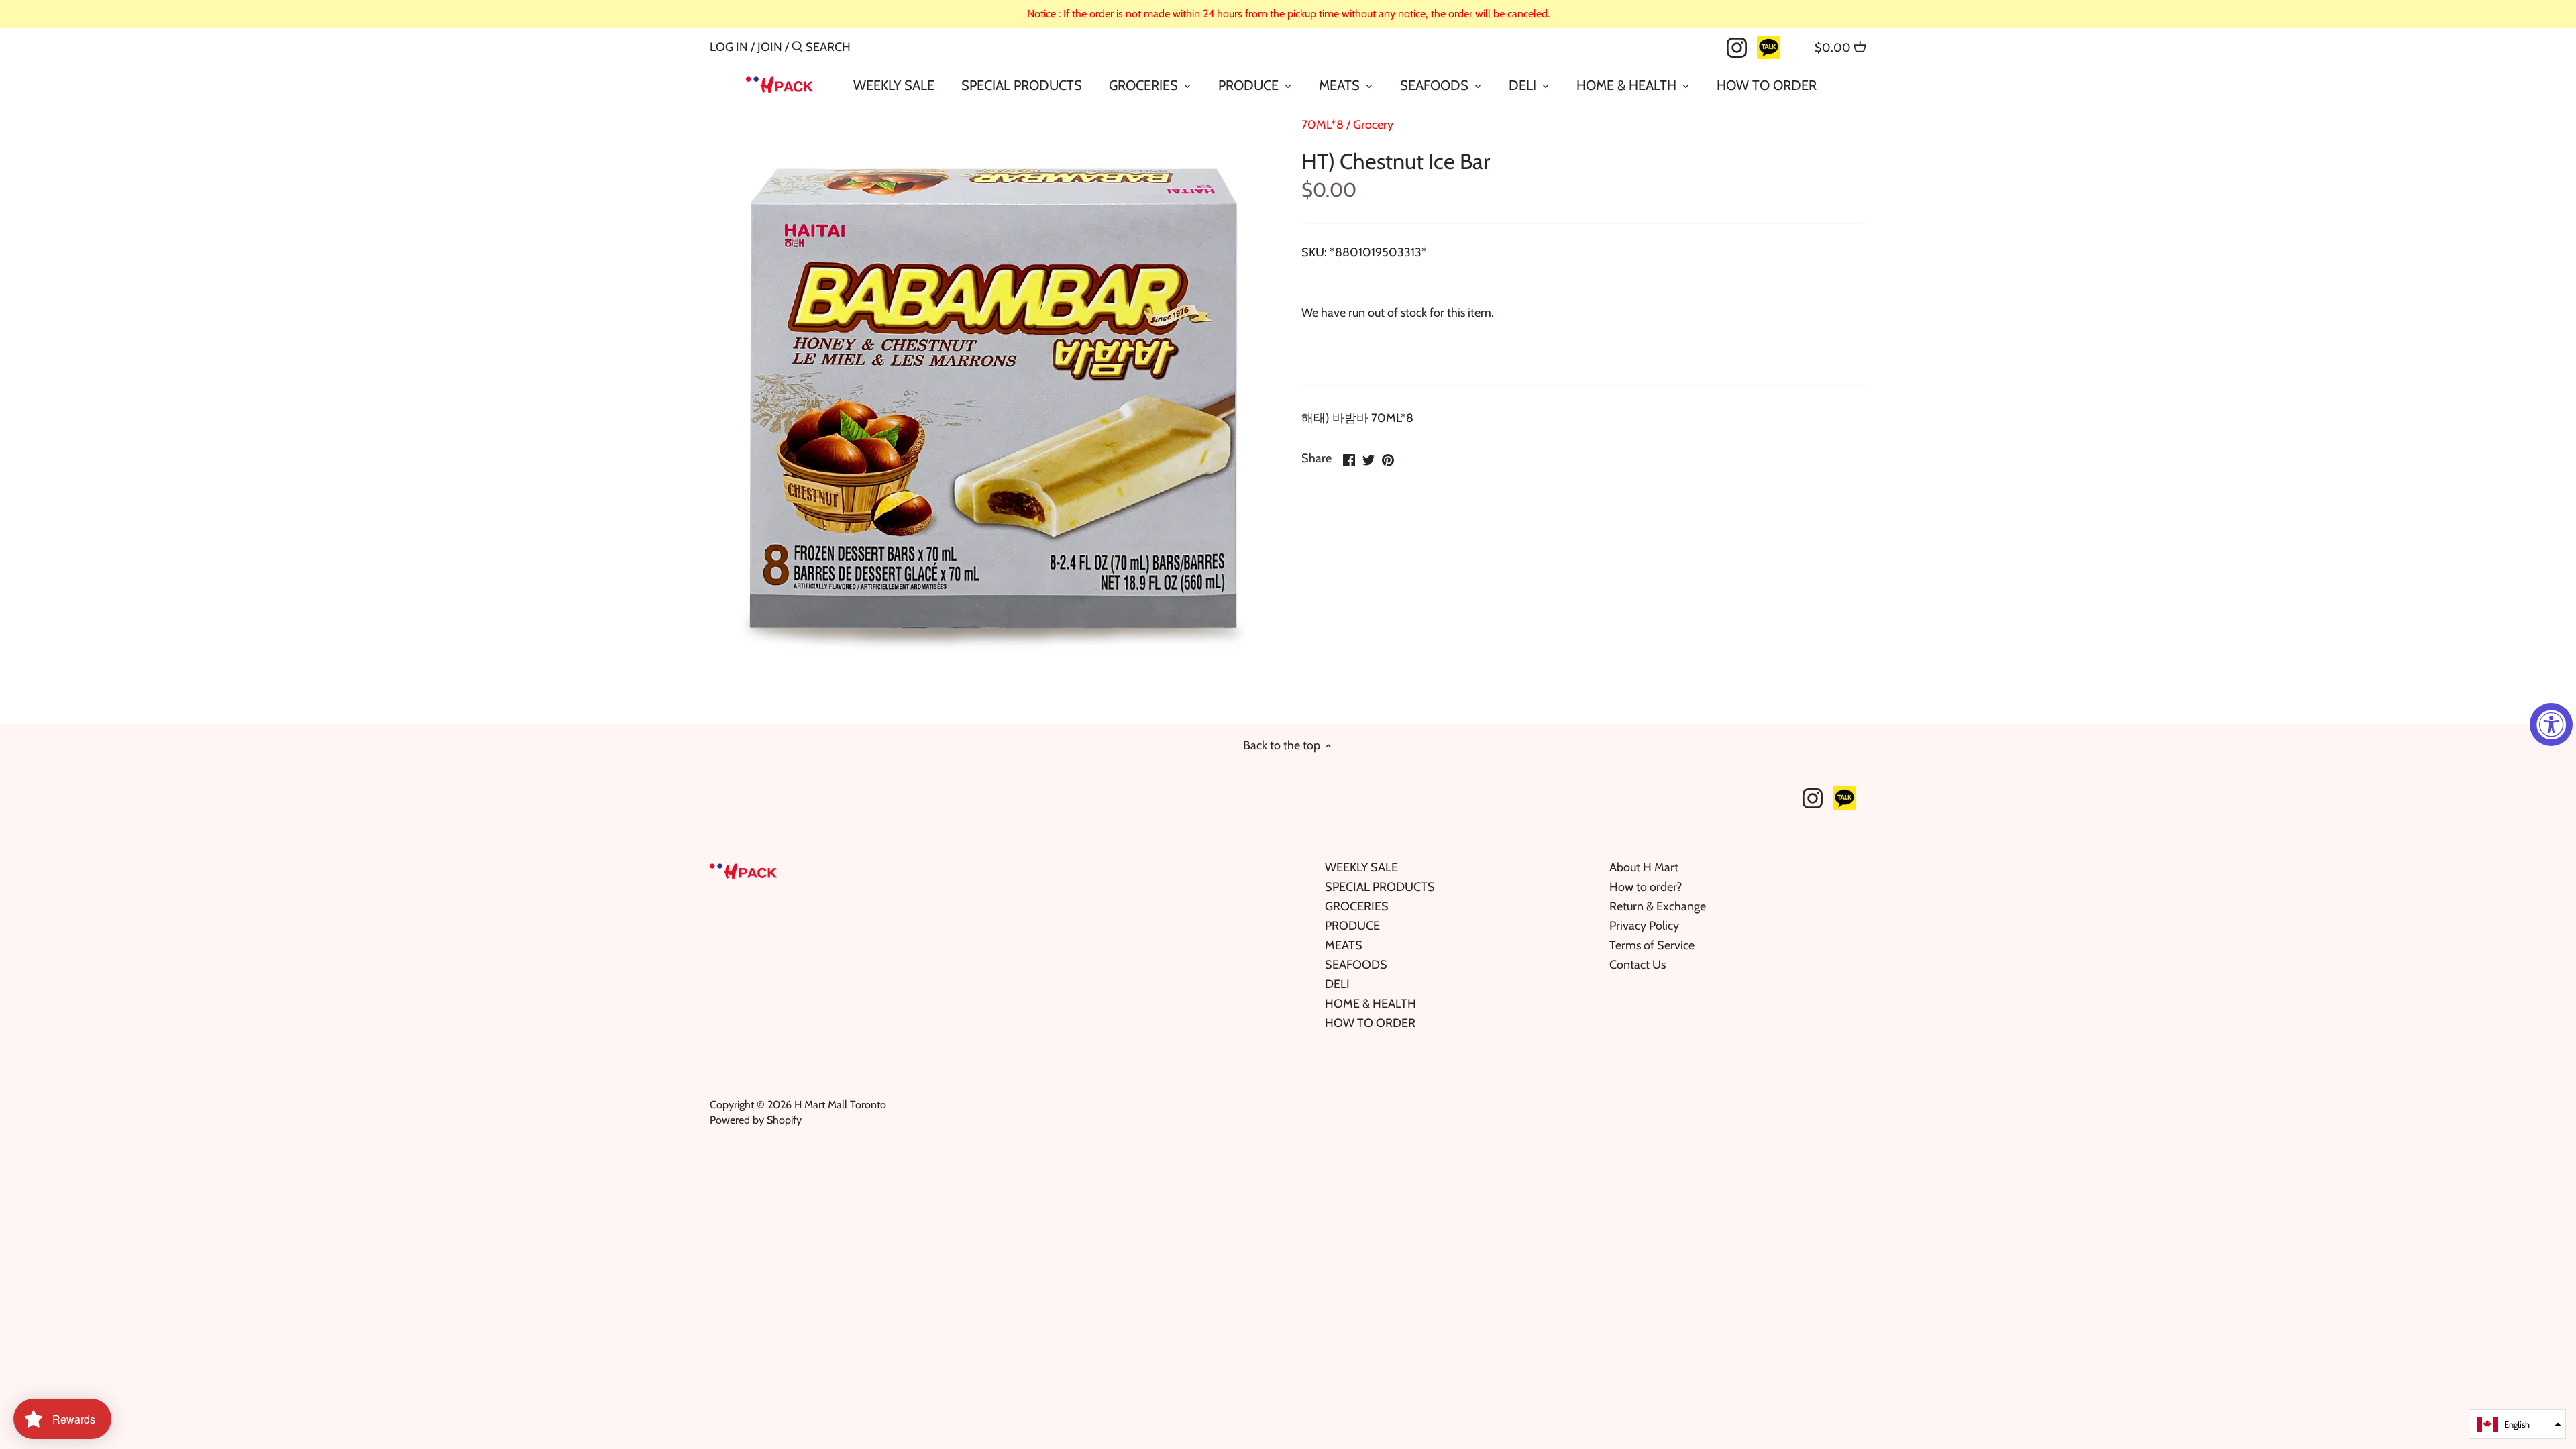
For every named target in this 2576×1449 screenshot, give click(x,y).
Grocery (1373, 125)
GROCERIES (1357, 906)
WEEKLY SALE (1361, 867)
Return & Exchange (1658, 906)
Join (770, 47)
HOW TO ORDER (1370, 1023)
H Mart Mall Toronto (840, 1104)
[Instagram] (1737, 46)
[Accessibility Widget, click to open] (2551, 724)
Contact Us (1638, 965)
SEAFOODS (1356, 965)
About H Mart (1644, 867)
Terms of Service (1652, 945)
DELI (1337, 984)
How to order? (1646, 887)
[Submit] (797, 49)
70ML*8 (1323, 125)
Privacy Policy (1644, 926)
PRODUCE (1352, 926)
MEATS (1344, 945)
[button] (2517, 1424)
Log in (729, 47)
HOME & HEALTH (1371, 1004)
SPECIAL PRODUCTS (1380, 887)
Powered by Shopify (756, 1120)
